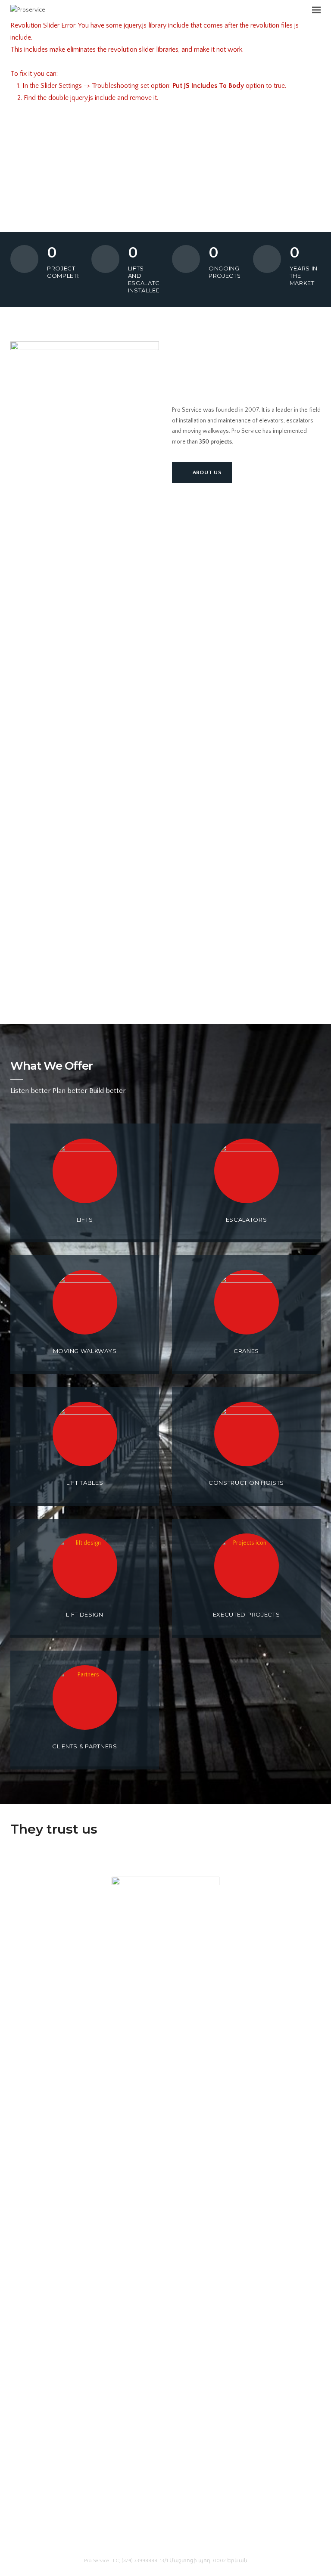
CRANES (246, 1351)
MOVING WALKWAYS (85, 1351)
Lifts (85, 1220)
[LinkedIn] (166, 2539)
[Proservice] (28, 9)
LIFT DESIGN (85, 1614)
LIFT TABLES (85, 1483)
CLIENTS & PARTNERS (85, 1746)
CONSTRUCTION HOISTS (246, 1483)
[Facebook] (150, 2539)
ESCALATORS (247, 1220)
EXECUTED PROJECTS (247, 1614)
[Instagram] (182, 2539)
